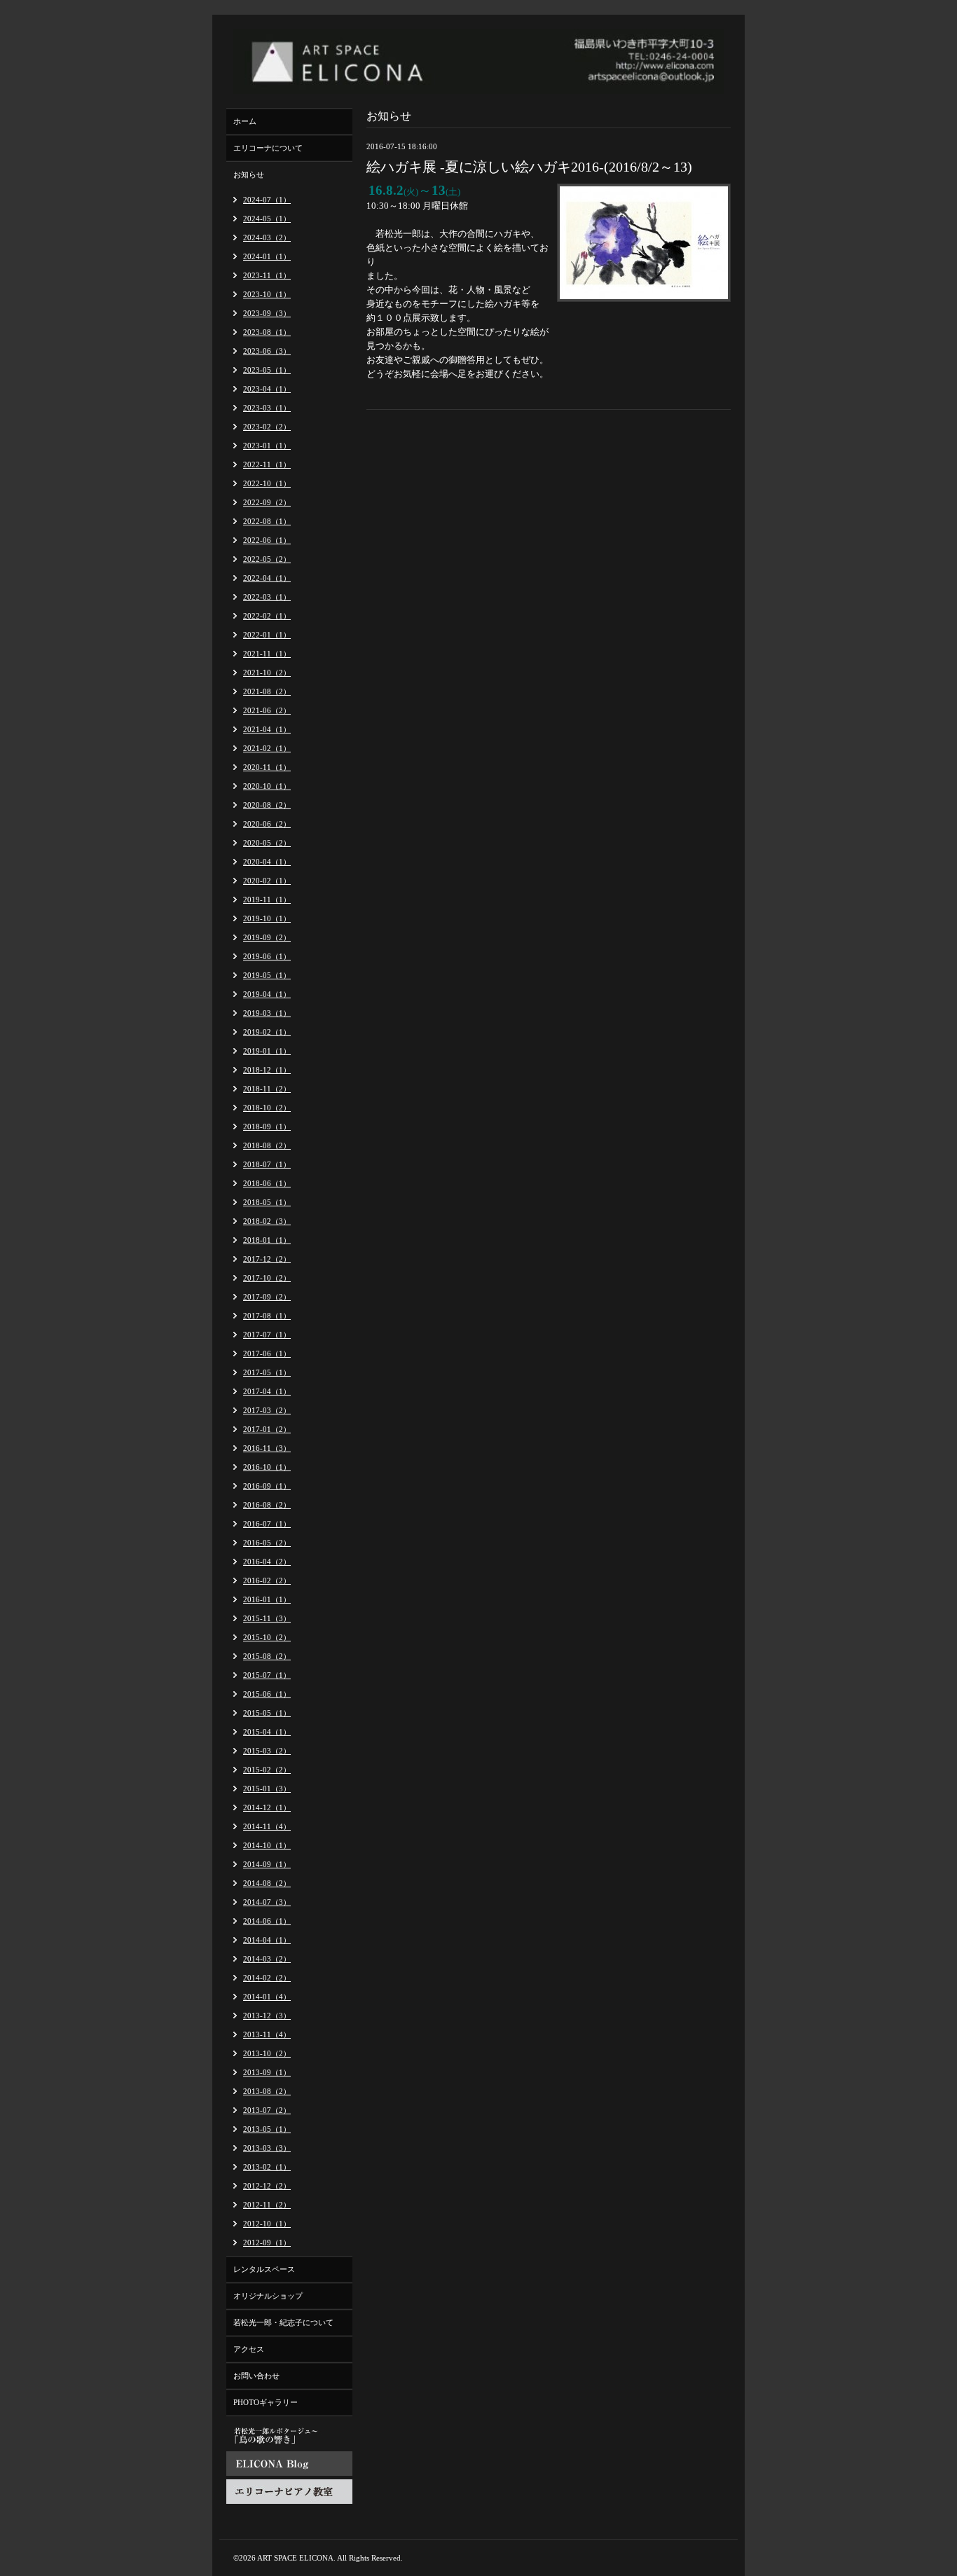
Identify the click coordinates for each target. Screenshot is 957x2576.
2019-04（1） (267, 994)
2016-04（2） (267, 1562)
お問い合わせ (256, 2376)
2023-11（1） (267, 275)
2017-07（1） (267, 1335)
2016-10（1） (267, 1467)
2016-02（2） (267, 1580)
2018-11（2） (267, 1089)
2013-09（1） (267, 2072)
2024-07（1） (267, 200)
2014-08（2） (267, 1883)
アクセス (249, 2349)
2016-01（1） (267, 1599)
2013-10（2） (267, 2053)
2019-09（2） (267, 937)
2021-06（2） (267, 710)
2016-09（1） (267, 1486)
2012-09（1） (267, 2243)
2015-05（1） (267, 1713)
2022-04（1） (267, 578)
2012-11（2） (267, 2205)
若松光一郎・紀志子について (283, 2322)
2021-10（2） (267, 673)
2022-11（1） (267, 464)
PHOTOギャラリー (266, 2402)
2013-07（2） (267, 2110)
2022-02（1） (267, 616)
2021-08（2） (267, 691)
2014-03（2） (267, 1959)
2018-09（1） (267, 1127)
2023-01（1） (267, 446)
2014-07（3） (267, 1902)
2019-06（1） (267, 956)
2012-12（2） (267, 2186)
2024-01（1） (267, 256)
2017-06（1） (267, 1354)
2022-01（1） (267, 635)
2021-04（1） (267, 729)
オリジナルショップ (268, 2296)
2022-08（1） (267, 521)
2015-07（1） (267, 1675)
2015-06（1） (267, 1694)
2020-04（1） (267, 862)
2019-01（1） (267, 1051)
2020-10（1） (267, 786)
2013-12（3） (267, 2016)
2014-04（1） (267, 1940)
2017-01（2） (267, 1429)
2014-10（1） (267, 1845)
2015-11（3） (267, 1618)
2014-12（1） (267, 1807)
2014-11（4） (267, 1826)
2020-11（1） (267, 767)
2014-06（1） (267, 1921)
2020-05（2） (267, 843)
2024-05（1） (267, 219)
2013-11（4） (267, 2034)
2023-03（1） (267, 408)
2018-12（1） (267, 1070)
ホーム (245, 121)
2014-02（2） (267, 1978)
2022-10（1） (267, 483)
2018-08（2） (267, 1145)
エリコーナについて (268, 148)
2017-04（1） (267, 1391)
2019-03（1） (267, 1013)
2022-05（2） (267, 559)
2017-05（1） (267, 1372)
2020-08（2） (267, 805)
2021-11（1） (267, 654)
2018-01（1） (267, 1240)
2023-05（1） (267, 370)
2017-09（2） (267, 1297)
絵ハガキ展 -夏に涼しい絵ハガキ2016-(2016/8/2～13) (529, 167)
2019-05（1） (267, 975)
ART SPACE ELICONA (295, 2558)
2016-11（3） (267, 1448)
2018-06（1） (267, 1183)
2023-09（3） (267, 313)
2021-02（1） (267, 748)
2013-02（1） (267, 2167)
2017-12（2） (267, 1259)
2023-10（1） (267, 294)
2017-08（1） (267, 1316)
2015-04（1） (267, 1732)
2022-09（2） (267, 502)
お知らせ (249, 174)
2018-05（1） (267, 1202)
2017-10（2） (267, 1278)
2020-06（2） (267, 824)
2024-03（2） (267, 237)
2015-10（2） (267, 1637)
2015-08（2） (267, 1656)
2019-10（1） (267, 918)
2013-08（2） (267, 2091)
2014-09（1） (267, 1864)
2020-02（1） (267, 881)
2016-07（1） (267, 1524)
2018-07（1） (267, 1164)
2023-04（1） (267, 389)
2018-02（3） (267, 1221)
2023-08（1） (267, 332)
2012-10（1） (267, 2224)
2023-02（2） (267, 427)
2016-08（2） (267, 1505)
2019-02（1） (267, 1032)
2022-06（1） (267, 540)
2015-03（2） (267, 1751)
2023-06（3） (267, 351)
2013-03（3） (267, 2148)
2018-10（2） (267, 1108)
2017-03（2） (267, 1410)
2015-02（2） (267, 1770)
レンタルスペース (264, 2269)
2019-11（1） (267, 900)
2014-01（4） (267, 1997)
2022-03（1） (267, 597)
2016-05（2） (267, 1543)
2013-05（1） (267, 2129)
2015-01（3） (267, 1789)
